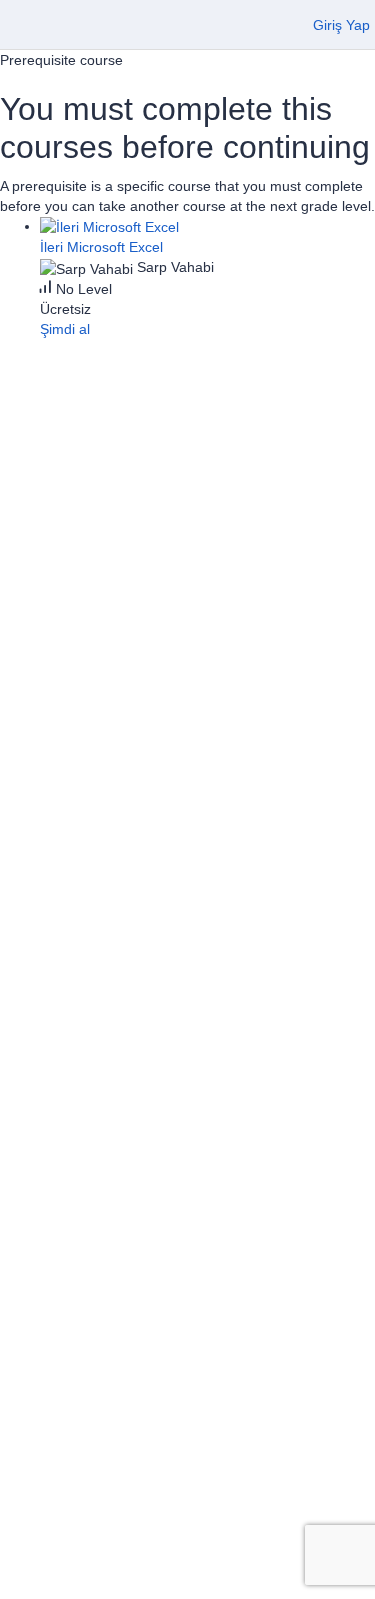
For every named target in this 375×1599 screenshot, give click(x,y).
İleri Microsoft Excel (101, 247)
